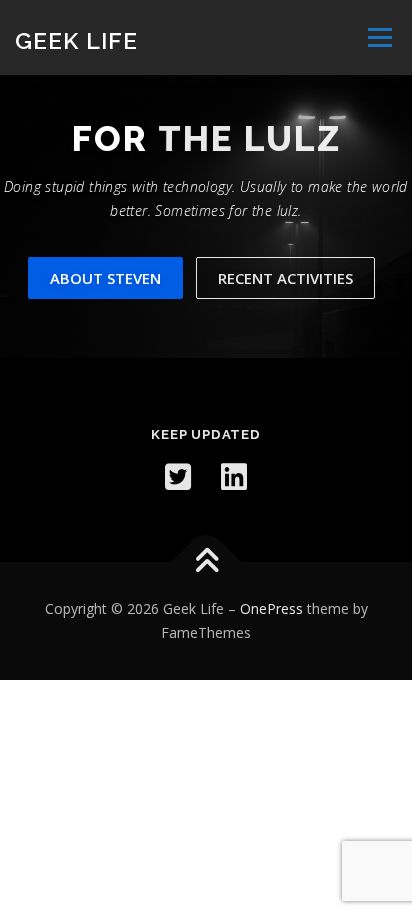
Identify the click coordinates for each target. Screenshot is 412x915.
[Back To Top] (206, 562)
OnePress (271, 608)
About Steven (105, 278)
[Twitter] (178, 477)
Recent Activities (285, 278)
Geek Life (76, 39)
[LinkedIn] (234, 477)
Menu (378, 37)
